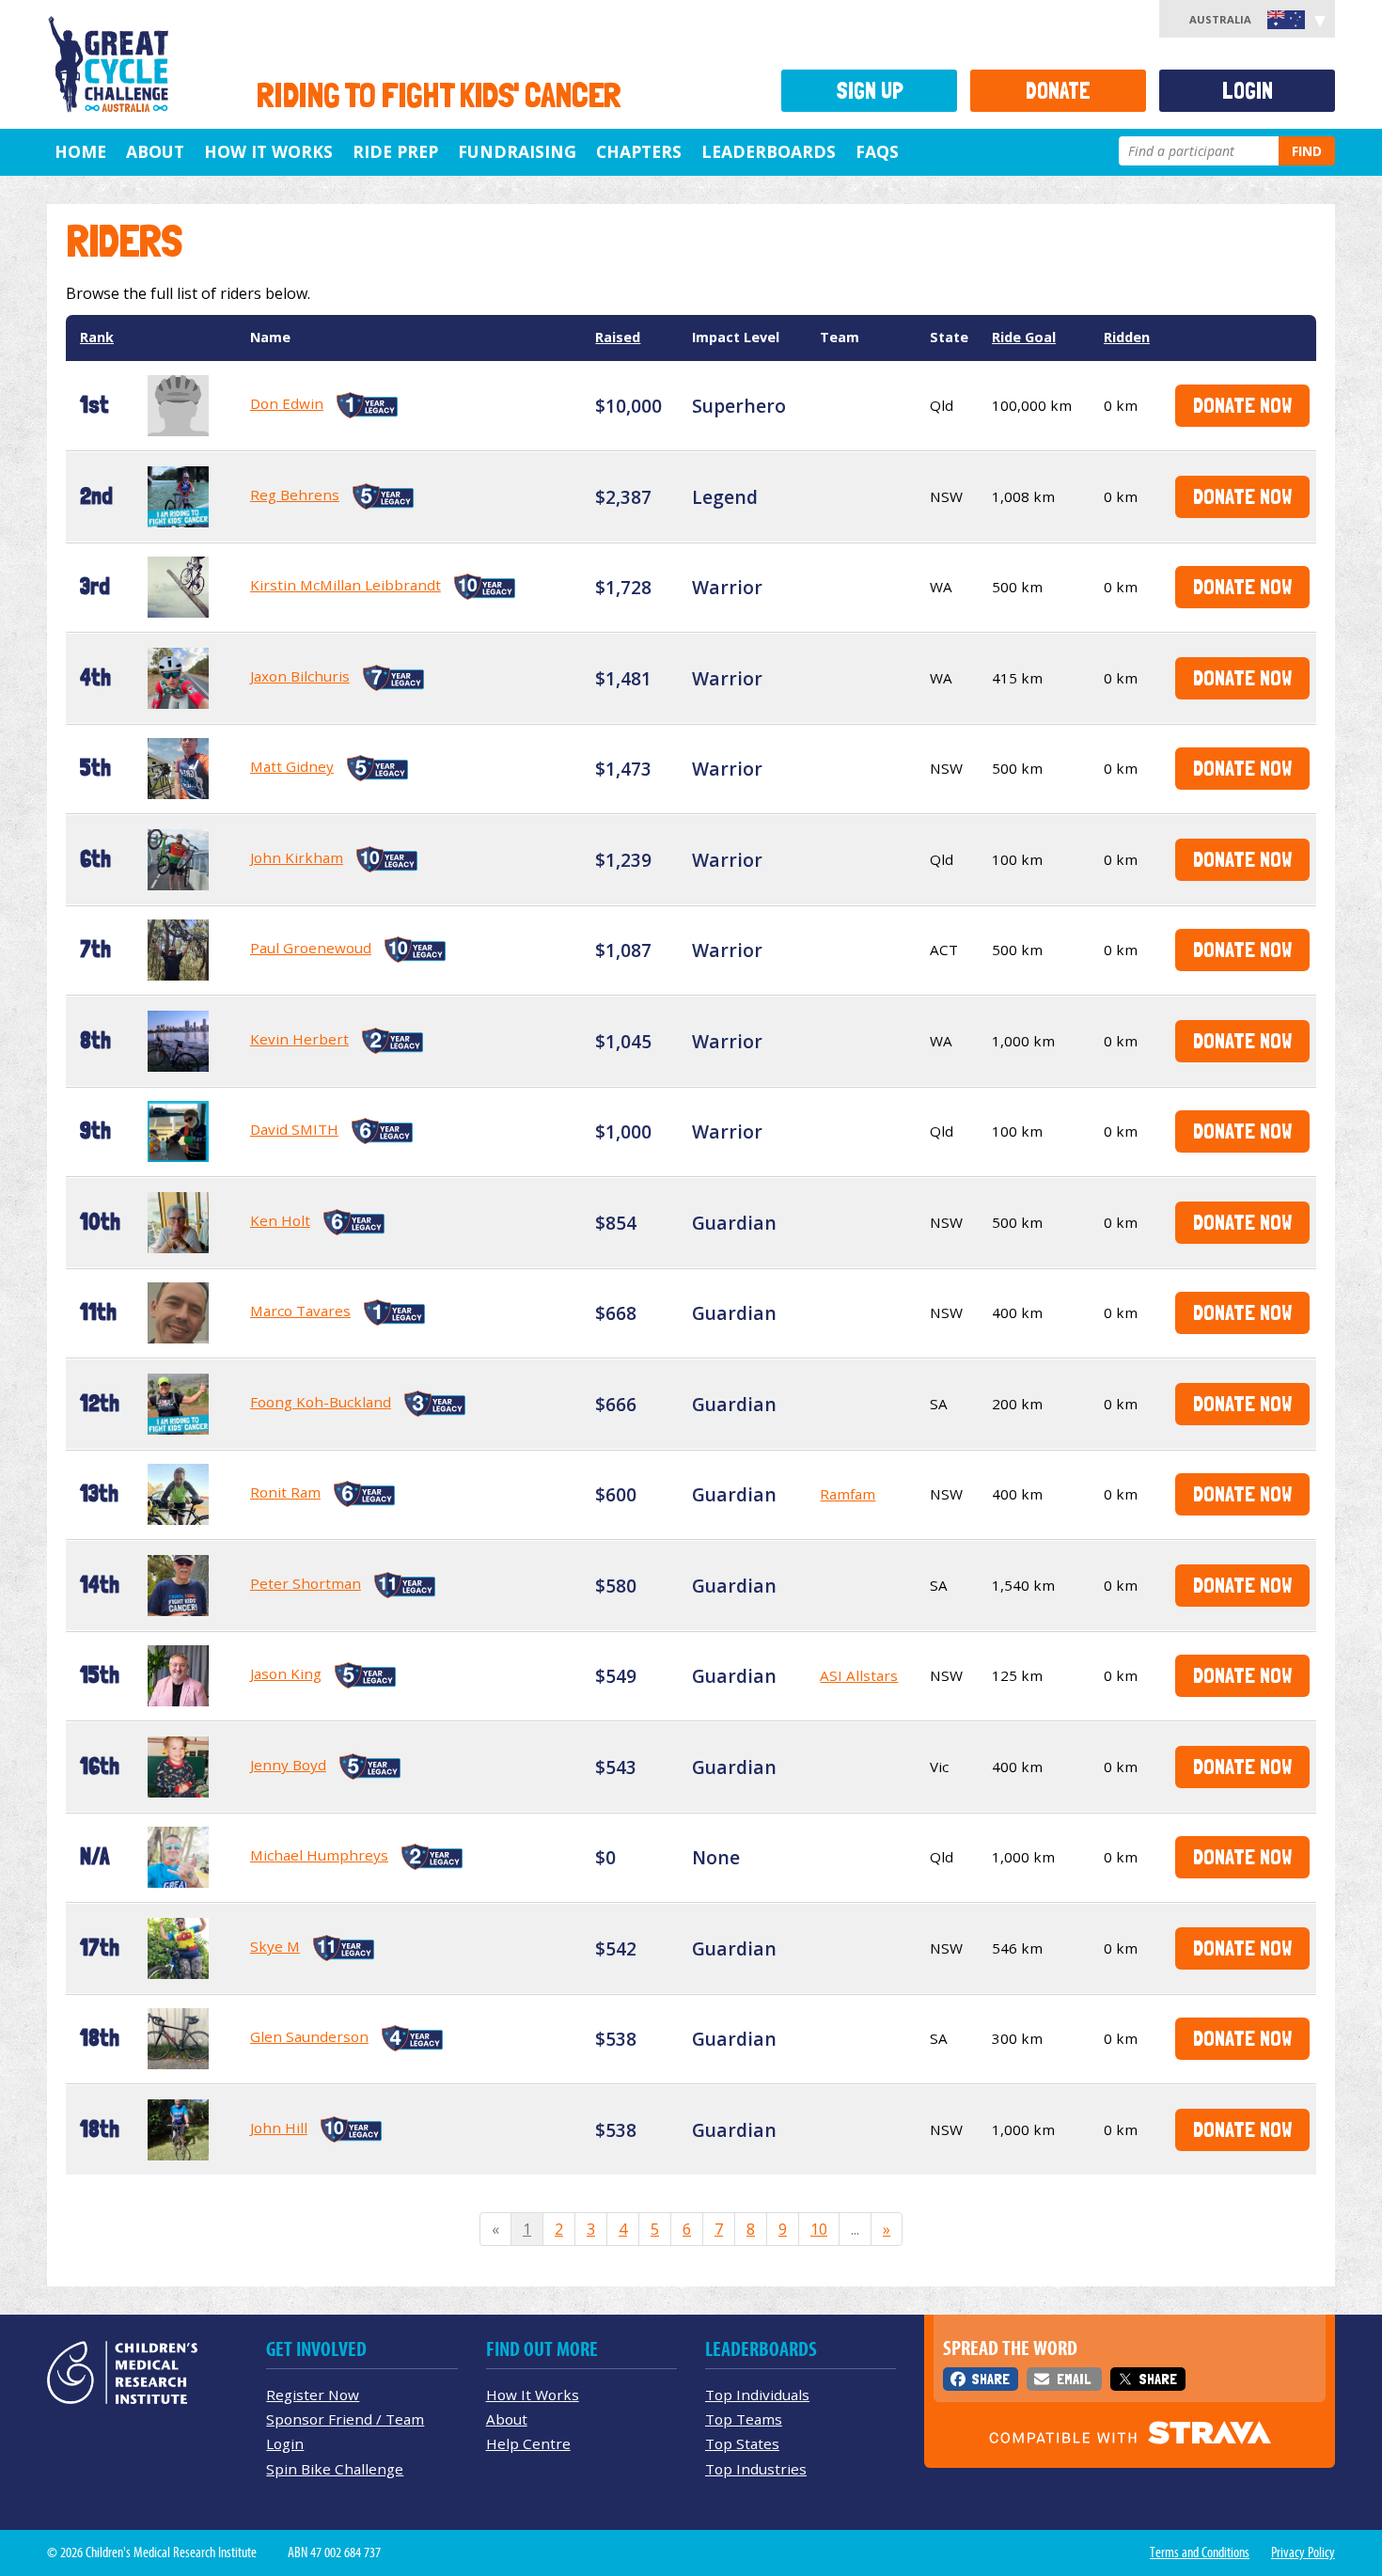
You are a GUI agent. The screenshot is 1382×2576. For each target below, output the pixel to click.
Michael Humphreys (319, 1855)
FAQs (877, 151)
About (155, 151)
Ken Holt (280, 1220)
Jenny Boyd (288, 1765)
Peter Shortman (306, 1583)
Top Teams (744, 2419)
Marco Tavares (300, 1311)
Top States (742, 2443)
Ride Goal (1024, 337)
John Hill (279, 2128)
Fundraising (517, 151)
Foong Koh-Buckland (321, 1402)
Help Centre (528, 2443)
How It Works (533, 2395)
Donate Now (1242, 405)
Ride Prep (395, 151)
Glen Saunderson (309, 2036)
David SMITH (294, 1129)
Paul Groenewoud (311, 948)
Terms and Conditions (1200, 2552)
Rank (97, 337)
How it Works (268, 151)
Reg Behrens (295, 495)
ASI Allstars (859, 1675)
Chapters (639, 151)
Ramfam (848, 1494)
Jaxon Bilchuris (300, 676)
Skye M (275, 1946)
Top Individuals (757, 2395)
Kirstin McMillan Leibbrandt (345, 585)
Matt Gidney (292, 766)
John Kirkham (297, 857)
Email (1074, 2379)
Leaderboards (769, 151)
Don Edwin (287, 403)
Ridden (1127, 337)
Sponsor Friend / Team (345, 2419)
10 (819, 2229)
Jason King (286, 1673)
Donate (1058, 91)
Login (1248, 91)
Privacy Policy (1303, 2552)
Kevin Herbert (299, 1039)
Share (990, 2379)
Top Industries (756, 2469)
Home (80, 151)
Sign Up (870, 91)
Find (1307, 151)
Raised (618, 337)
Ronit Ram (285, 1492)
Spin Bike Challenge (335, 2469)
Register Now (313, 2395)
